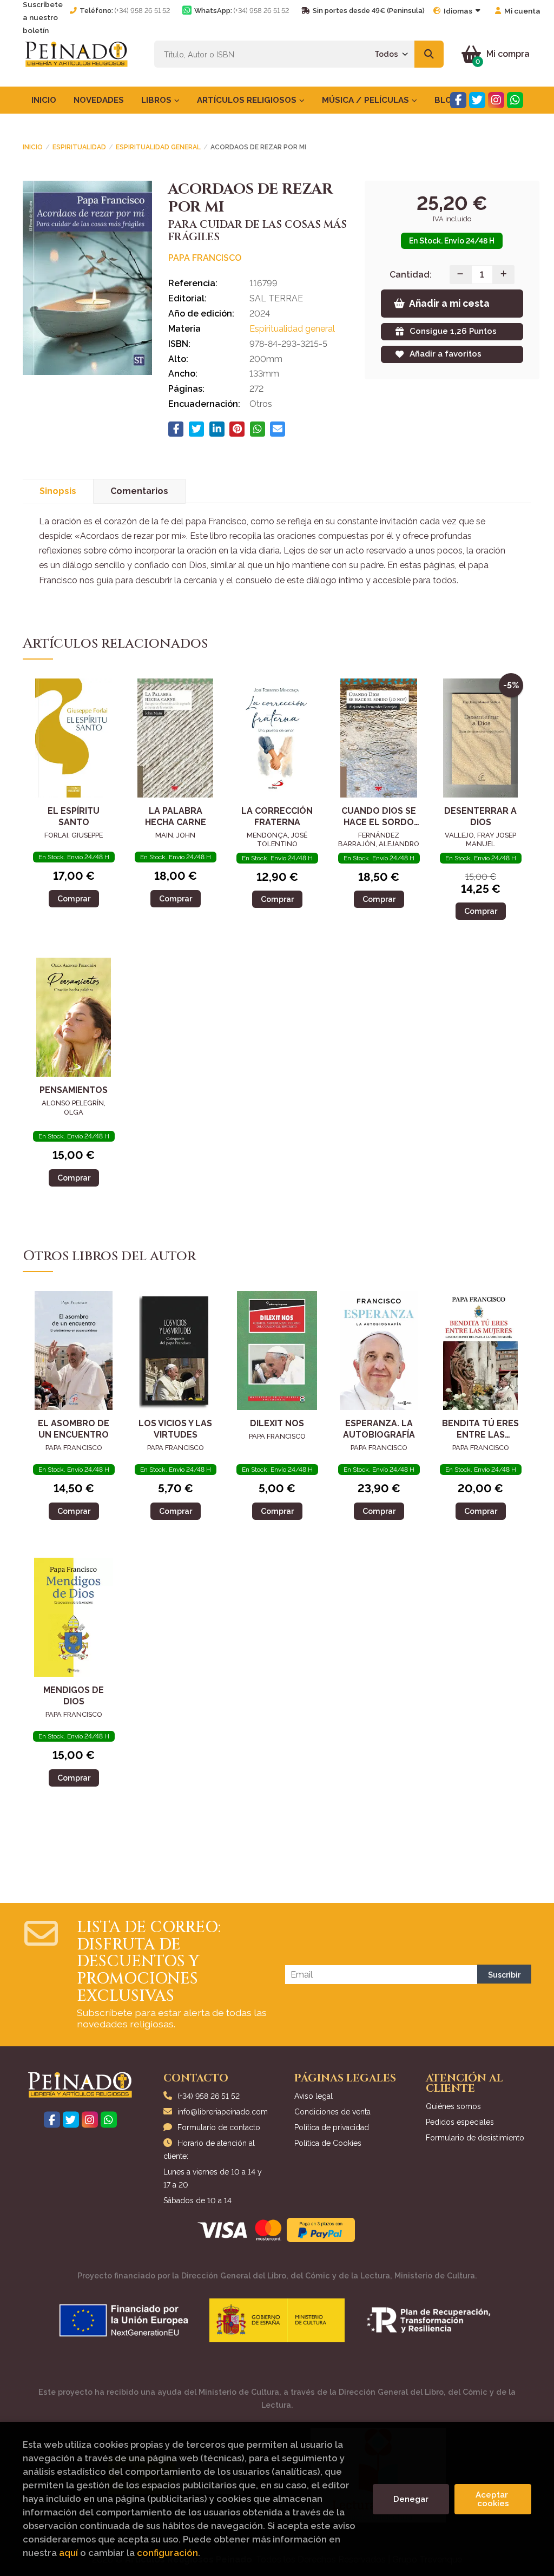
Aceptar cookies (493, 2499)
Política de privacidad (332, 2127)
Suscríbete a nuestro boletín (43, 17)
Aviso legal (314, 2096)
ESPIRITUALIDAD (79, 147)
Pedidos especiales (460, 2122)
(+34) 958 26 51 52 (142, 11)
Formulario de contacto (219, 2127)
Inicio (33, 147)
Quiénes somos (453, 2106)
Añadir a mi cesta (449, 303)
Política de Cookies (328, 2143)
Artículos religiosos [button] (248, 100)
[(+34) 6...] (515, 100)
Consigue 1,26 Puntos (453, 331)
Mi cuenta (522, 11)
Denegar (411, 2499)
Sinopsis (58, 491)
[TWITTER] (477, 100)
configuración (167, 2553)
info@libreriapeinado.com (223, 2112)
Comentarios (139, 491)
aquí (68, 2553)
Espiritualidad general (158, 147)
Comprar (74, 898)
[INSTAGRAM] (496, 100)
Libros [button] (157, 100)
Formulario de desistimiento (475, 2138)
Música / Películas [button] (367, 100)
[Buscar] (429, 54)
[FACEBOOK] (458, 100)
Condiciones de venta (332, 2112)
